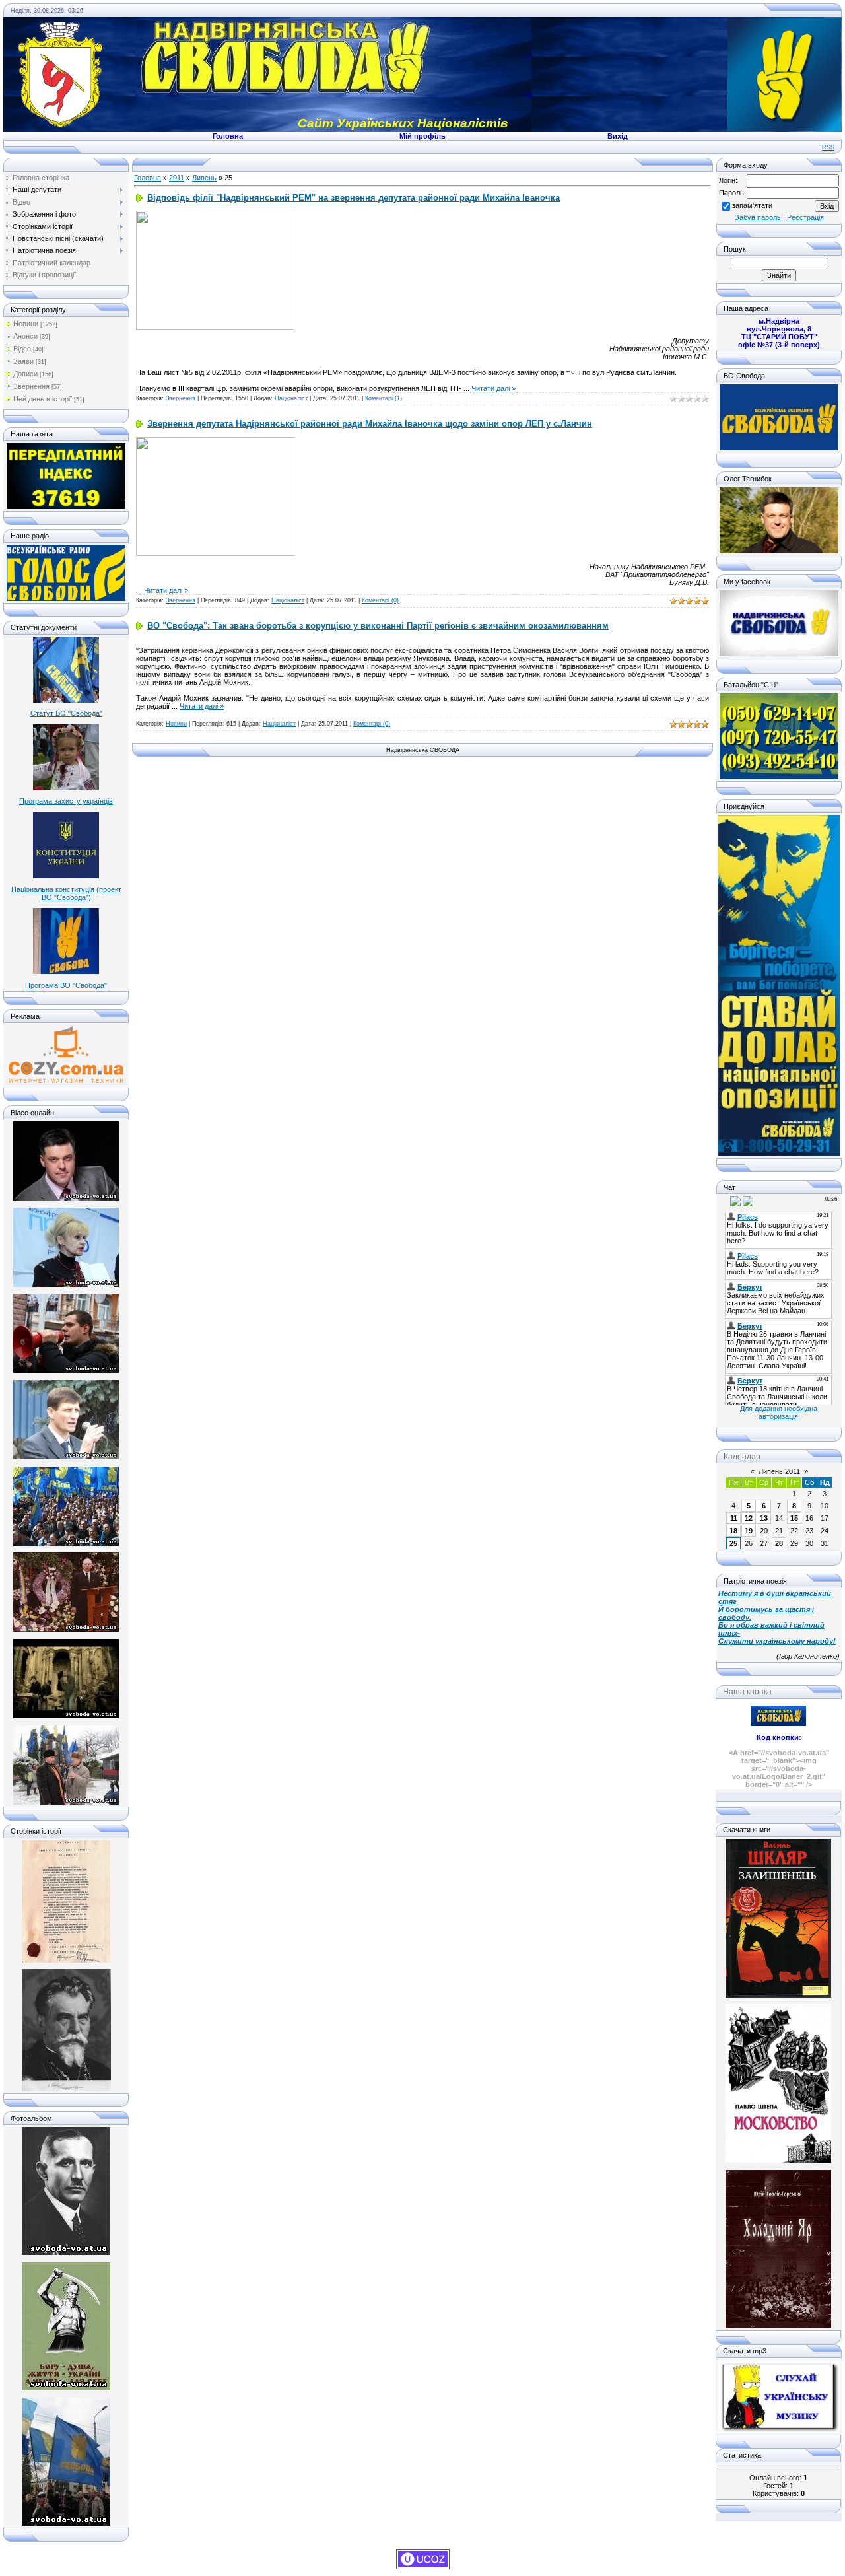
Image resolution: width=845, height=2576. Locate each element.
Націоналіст (291, 398)
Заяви (23, 361)
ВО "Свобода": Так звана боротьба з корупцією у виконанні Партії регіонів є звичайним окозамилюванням (378, 626)
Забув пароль (758, 217)
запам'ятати (752, 205)
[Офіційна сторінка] (779, 448)
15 (794, 1518)
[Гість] (724, 1201)
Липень (204, 178)
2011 (177, 178)
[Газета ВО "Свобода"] (66, 506)
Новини (26, 324)
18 (733, 1531)
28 (779, 1543)
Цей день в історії (43, 399)
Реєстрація (805, 217)
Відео (22, 349)
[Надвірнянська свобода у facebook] (779, 654)
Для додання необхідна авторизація (779, 1412)
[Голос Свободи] (66, 598)
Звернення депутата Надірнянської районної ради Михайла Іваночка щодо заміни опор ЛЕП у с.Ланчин (370, 424)
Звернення (31, 386)
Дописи (25, 374)
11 (734, 1518)
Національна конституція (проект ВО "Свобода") (66, 893)
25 (733, 1543)
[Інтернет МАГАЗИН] (66, 1082)
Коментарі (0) (380, 600)
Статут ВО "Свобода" (66, 713)
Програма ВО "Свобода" (66, 985)
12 (749, 1518)
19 (749, 1531)
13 (764, 1518)
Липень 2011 (779, 1471)
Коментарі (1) (384, 398)
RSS (828, 147)
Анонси (25, 336)
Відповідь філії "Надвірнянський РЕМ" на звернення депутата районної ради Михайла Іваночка (354, 198)
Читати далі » (493, 388)
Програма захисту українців (66, 801)
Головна (148, 178)
